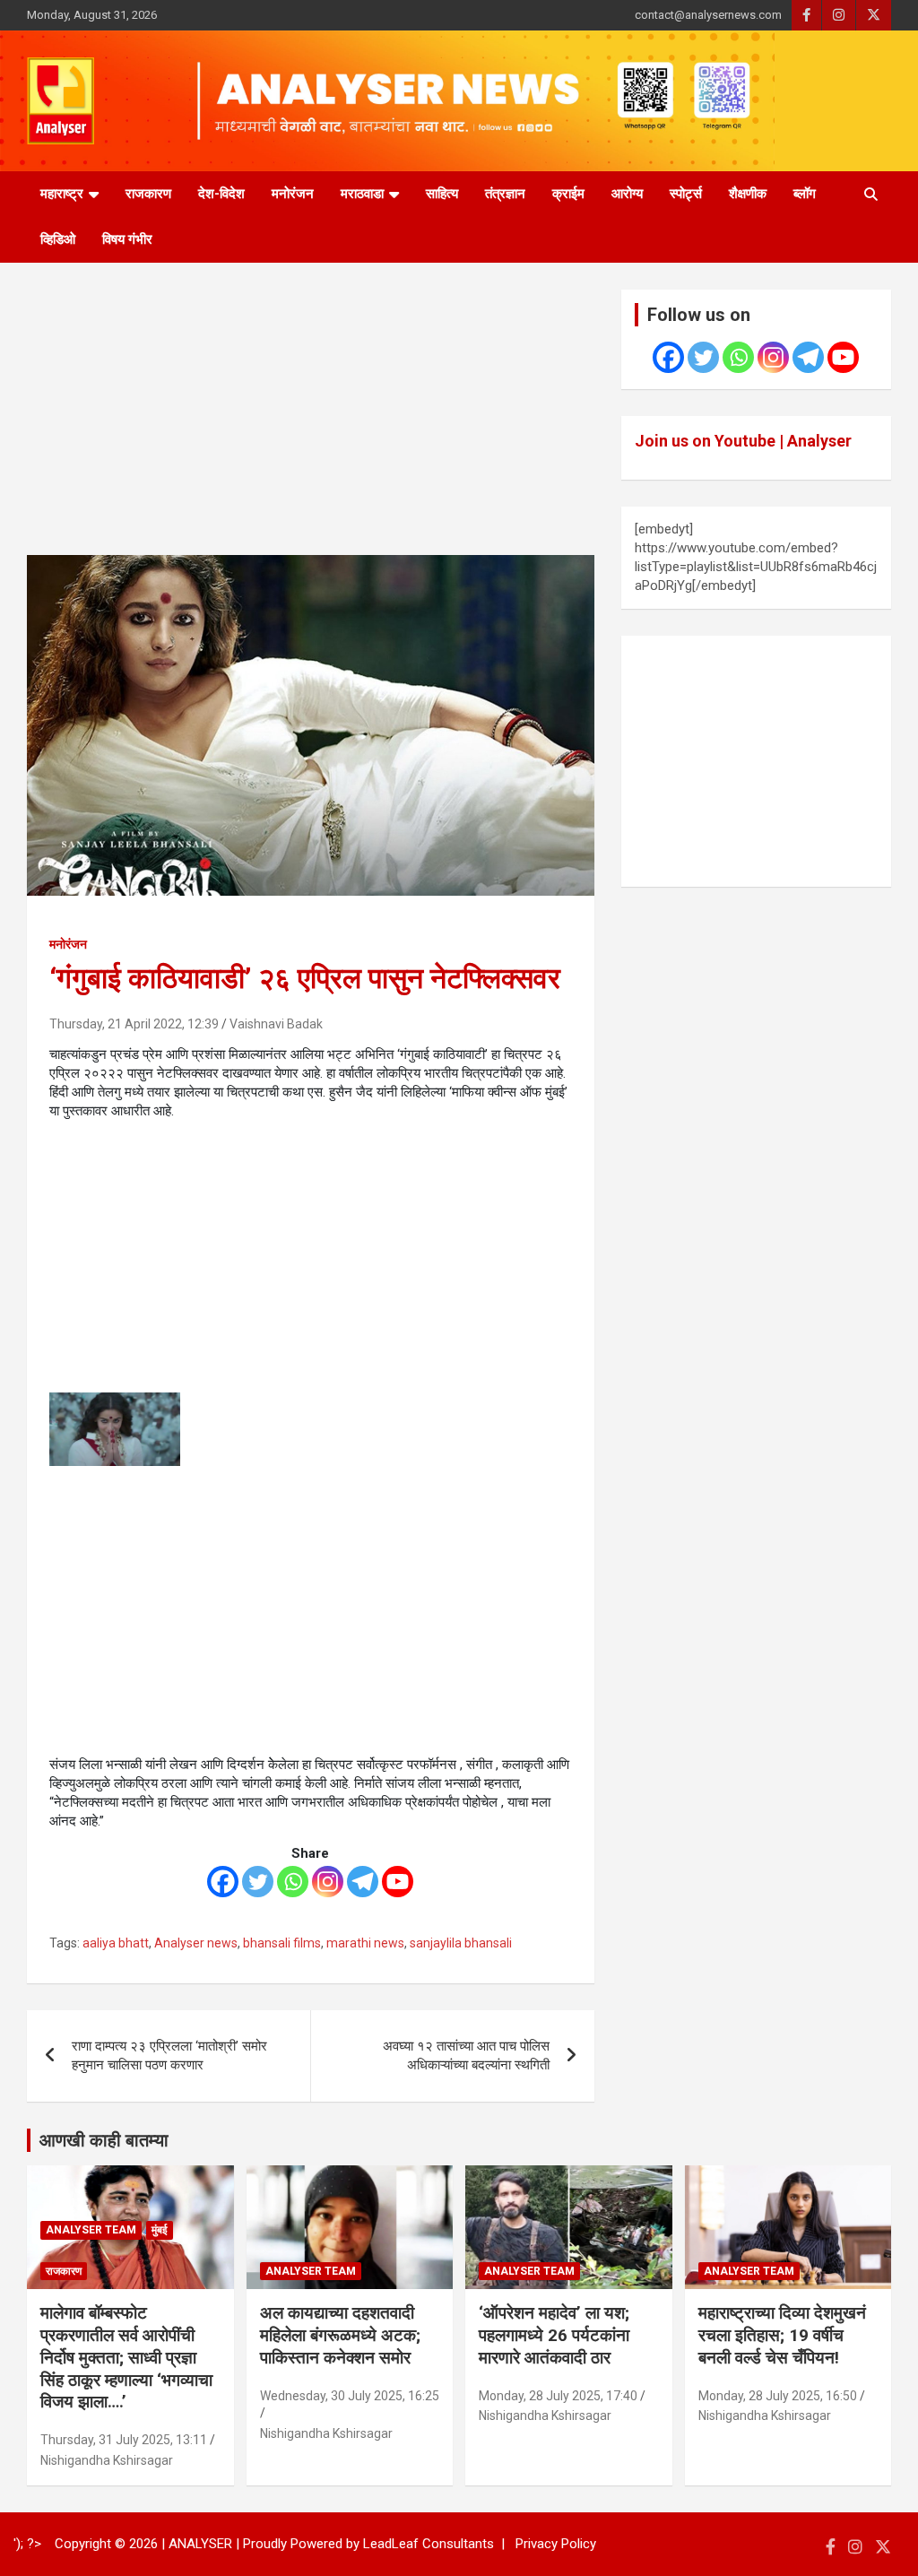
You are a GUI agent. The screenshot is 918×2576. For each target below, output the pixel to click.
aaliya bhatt (116, 1943)
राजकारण (148, 194)
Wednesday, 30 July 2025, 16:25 (350, 2396)
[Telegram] (363, 1882)
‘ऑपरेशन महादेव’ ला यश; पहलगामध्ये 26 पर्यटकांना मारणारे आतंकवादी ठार (554, 2335)
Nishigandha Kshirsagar (107, 2460)
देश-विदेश (221, 194)
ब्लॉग (805, 194)
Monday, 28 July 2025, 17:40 (558, 2396)
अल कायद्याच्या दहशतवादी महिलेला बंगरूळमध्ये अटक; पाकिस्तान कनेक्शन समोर (340, 2335)
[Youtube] (398, 1882)
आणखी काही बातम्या (104, 2140)
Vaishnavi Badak (276, 1024)
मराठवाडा (362, 194)
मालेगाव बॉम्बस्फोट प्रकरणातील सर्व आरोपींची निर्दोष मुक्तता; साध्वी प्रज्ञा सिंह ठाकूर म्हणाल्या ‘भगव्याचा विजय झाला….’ (126, 2357)
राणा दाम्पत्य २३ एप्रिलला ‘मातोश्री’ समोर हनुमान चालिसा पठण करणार (169, 2056)
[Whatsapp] (293, 1882)
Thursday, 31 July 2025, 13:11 (124, 2440)
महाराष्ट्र (62, 194)
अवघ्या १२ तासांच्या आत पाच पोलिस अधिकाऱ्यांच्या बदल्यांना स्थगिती (466, 2056)
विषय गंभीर (127, 239)
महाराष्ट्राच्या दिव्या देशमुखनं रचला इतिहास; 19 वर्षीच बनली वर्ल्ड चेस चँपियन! (782, 2335)
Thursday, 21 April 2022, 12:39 (134, 1024)
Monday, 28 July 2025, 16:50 (778, 2396)
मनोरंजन (293, 194)
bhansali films (282, 1943)
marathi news (365, 1943)
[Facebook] (223, 1882)
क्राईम (568, 194)
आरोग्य (627, 194)
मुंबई (160, 2230)
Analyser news (196, 1943)
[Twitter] (258, 1882)
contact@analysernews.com (708, 15)
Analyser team (91, 2230)
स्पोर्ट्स (686, 194)
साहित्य (442, 194)
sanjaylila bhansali (461, 1943)
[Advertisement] (311, 422)
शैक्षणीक (748, 194)
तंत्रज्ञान (505, 194)
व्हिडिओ (58, 239)
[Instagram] (328, 1882)
